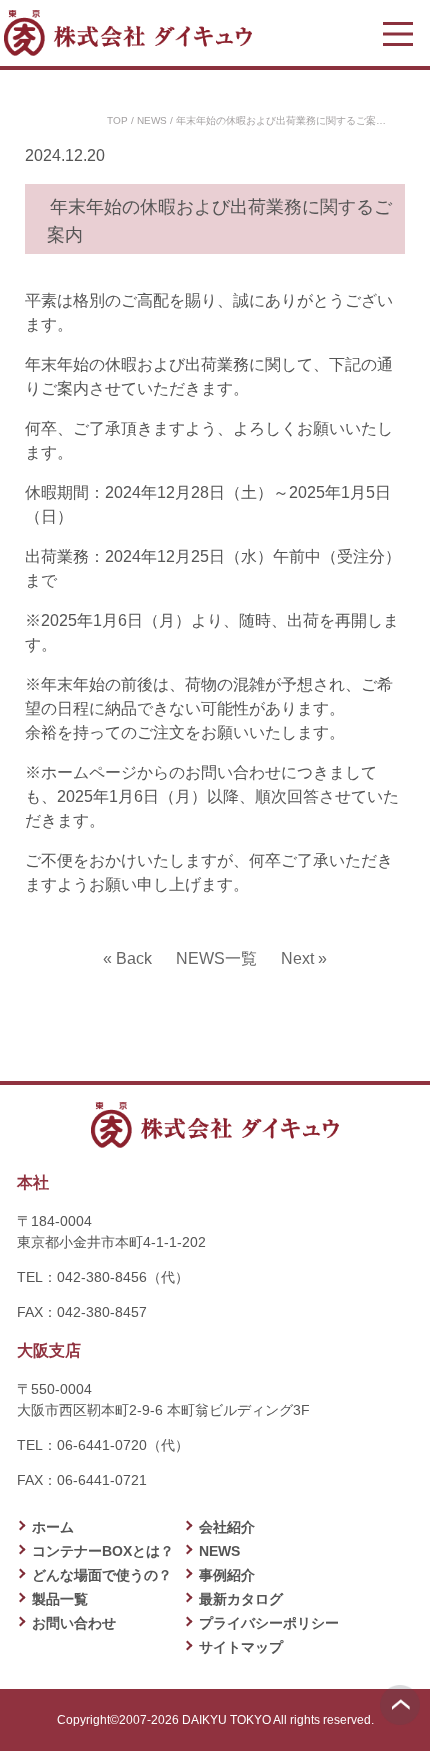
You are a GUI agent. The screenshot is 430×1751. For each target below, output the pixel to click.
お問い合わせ (74, 1623)
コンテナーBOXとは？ (103, 1551)
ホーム (53, 1527)
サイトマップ (241, 1647)
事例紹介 (227, 1575)
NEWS (152, 120)
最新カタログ (241, 1599)
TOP (117, 120)
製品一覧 (60, 1599)
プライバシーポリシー (269, 1623)
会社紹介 (227, 1527)
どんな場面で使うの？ (102, 1575)
